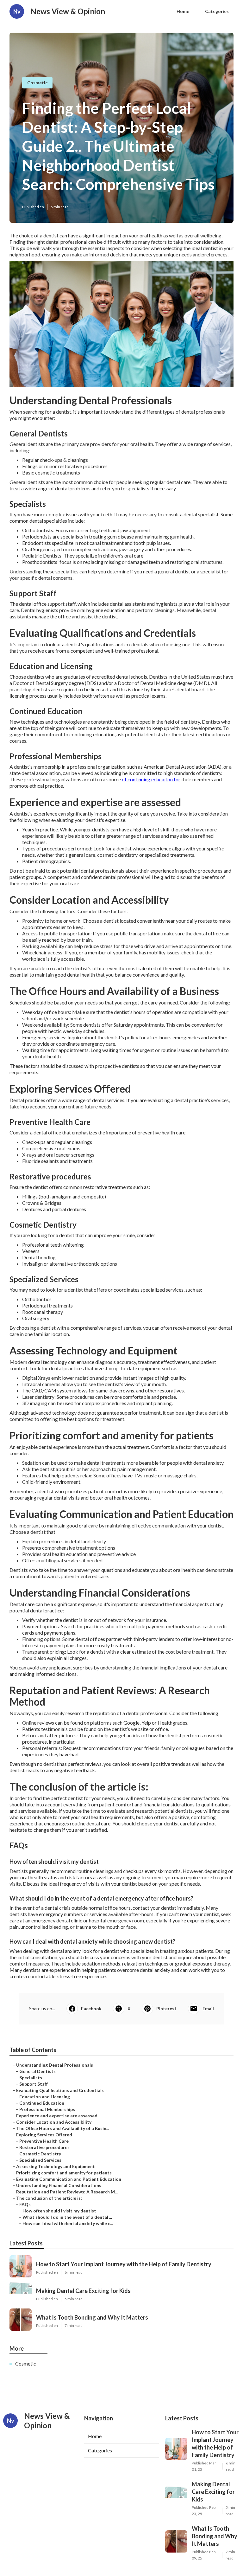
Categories (217, 11)
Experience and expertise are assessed (57, 2116)
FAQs (25, 2204)
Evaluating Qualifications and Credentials (60, 2090)
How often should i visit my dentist (59, 2211)
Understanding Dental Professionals (55, 2065)
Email (208, 2008)
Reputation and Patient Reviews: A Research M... (67, 2192)
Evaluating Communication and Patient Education (69, 2179)
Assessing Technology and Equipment (56, 2166)
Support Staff (34, 2084)
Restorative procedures (44, 2147)
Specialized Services (40, 2160)
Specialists (31, 2078)
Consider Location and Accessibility (54, 2122)
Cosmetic (37, 83)
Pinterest (166, 2008)
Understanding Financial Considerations (59, 2185)
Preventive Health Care (44, 2141)
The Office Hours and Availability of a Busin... (63, 2128)
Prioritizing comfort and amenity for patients (64, 2173)
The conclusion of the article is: (49, 2198)
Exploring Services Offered (44, 2135)
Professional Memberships (47, 2109)
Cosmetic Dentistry (40, 2154)
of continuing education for (151, 779)
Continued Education (42, 2103)
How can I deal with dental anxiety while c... (68, 2223)
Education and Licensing (45, 2097)
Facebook (91, 2008)
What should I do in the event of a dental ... (67, 2217)
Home (183, 11)
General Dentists (37, 2071)
